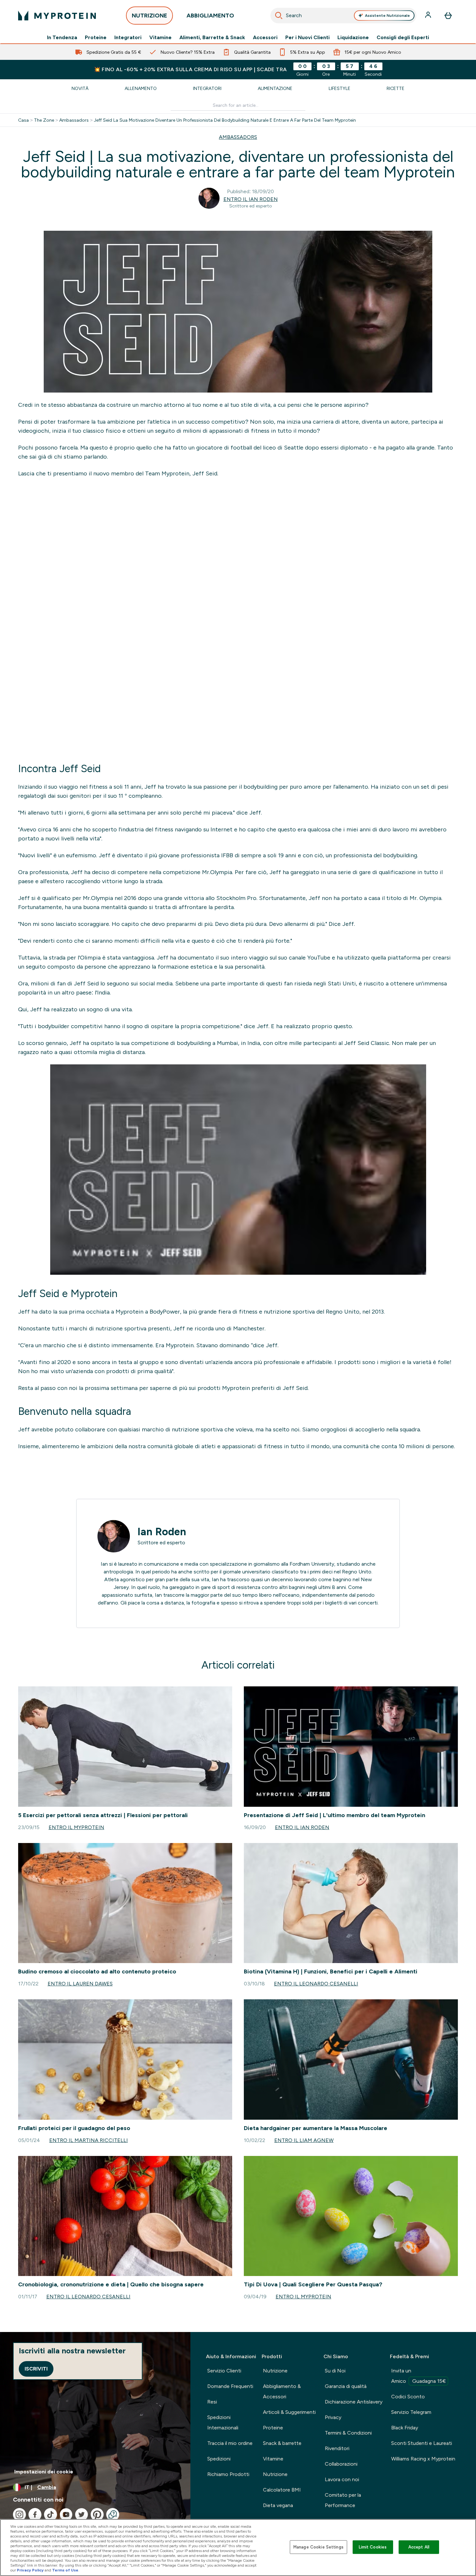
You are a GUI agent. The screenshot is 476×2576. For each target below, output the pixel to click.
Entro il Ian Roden (251, 199)
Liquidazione (353, 38)
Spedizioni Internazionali (223, 2422)
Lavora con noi (342, 2479)
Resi (212, 2402)
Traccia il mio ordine (230, 2443)
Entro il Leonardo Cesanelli (316, 1984)
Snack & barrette (282, 2443)
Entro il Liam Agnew (304, 2140)
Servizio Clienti (224, 2371)
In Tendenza (62, 38)
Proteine (96, 38)
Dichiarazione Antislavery (354, 2402)
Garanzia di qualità (346, 2386)
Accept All (419, 2547)
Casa (23, 120)
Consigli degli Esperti (403, 38)
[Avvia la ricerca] (279, 16)
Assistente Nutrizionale (387, 16)
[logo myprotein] (57, 16)
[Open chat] (113, 2515)
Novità (80, 88)
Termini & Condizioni (348, 2433)
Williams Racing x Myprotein (423, 2459)
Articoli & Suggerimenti (289, 2412)
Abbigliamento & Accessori (282, 2391)
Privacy (333, 2417)
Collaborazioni (341, 2464)
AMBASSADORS (238, 137)
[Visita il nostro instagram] (19, 2515)
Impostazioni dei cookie (44, 2472)
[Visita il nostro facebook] (35, 2515)
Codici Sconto (408, 2397)
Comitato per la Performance (343, 2500)
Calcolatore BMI (282, 2490)
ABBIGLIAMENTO (210, 16)
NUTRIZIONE (149, 16)
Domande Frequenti (230, 2386)
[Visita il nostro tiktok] (51, 2515)
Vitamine (160, 38)
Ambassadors (74, 120)
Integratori (128, 38)
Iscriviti (36, 2369)
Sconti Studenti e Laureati (422, 2443)
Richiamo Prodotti (228, 2474)
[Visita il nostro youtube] (66, 2515)
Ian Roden (162, 1532)
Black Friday (405, 2428)
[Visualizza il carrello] (448, 16)
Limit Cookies (373, 2547)
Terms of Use (65, 2570)
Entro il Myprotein (76, 1827)
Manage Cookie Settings (318, 2547)
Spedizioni (219, 2459)
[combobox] (343, 16)
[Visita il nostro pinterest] (97, 2515)
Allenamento (141, 88)
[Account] (429, 16)
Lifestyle (340, 88)
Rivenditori (337, 2448)
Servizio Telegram (411, 2412)
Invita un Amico (419, 2376)
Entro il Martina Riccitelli (89, 2140)
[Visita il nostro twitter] (82, 2515)
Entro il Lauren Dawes (80, 1984)
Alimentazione (275, 88)
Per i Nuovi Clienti (307, 38)
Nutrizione (275, 2371)
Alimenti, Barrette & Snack (212, 38)
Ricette (396, 88)
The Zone (44, 120)
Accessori (265, 38)
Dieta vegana (278, 2505)
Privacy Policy (30, 2570)
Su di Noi (335, 2371)
